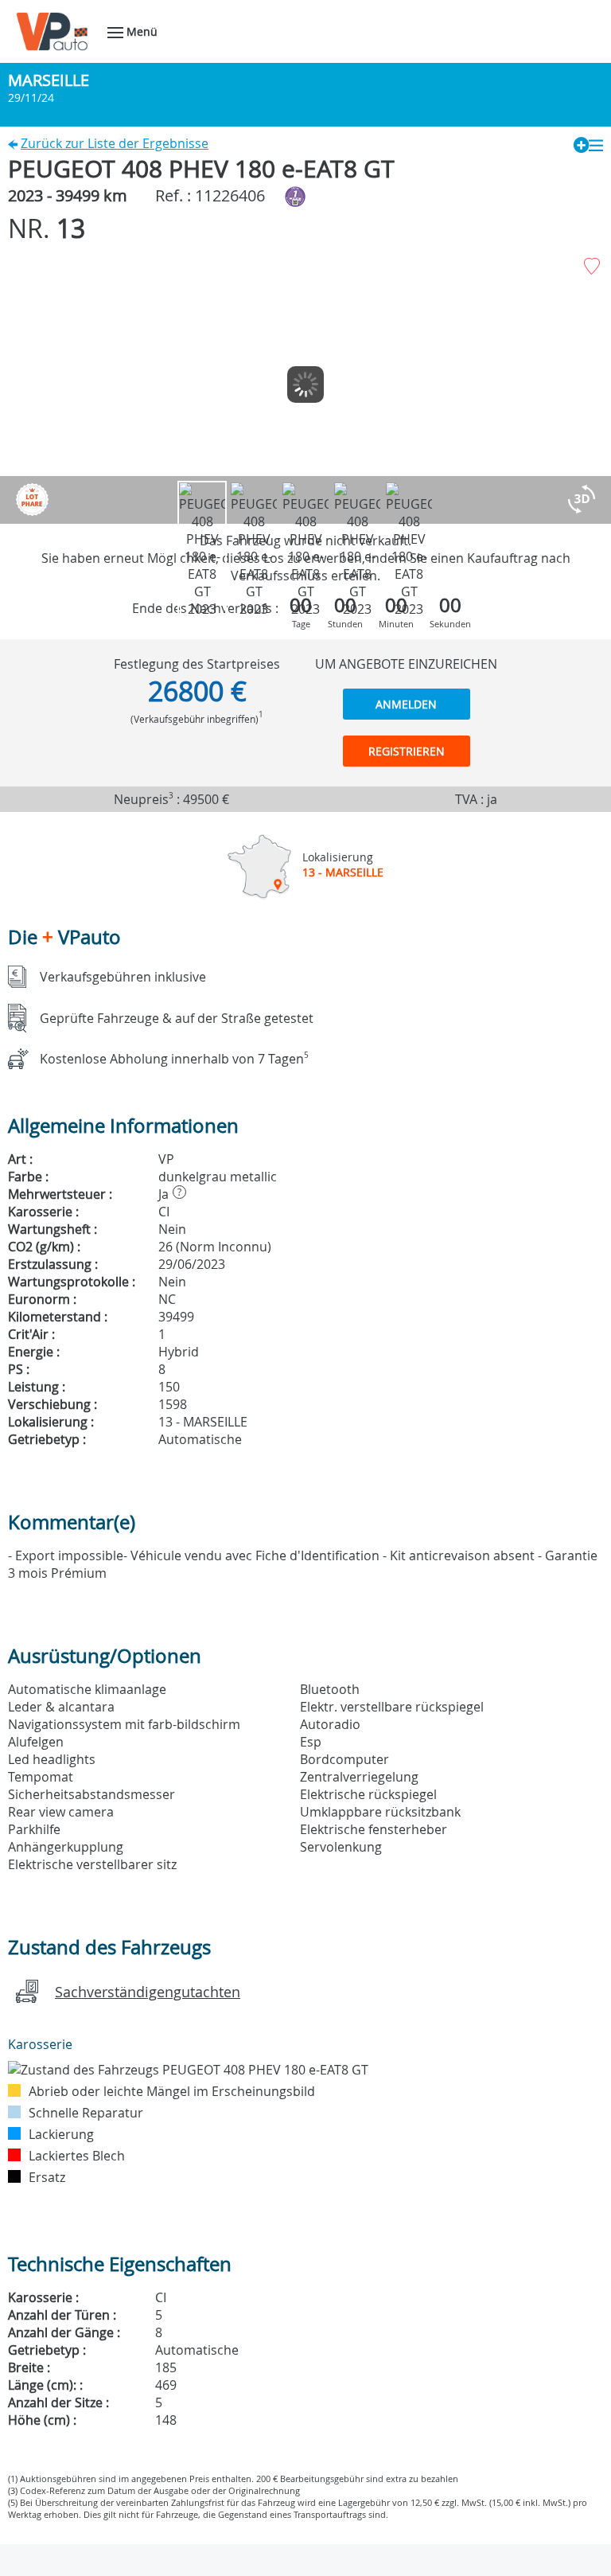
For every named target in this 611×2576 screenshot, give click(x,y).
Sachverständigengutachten (148, 1992)
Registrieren (407, 751)
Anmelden (406, 704)
